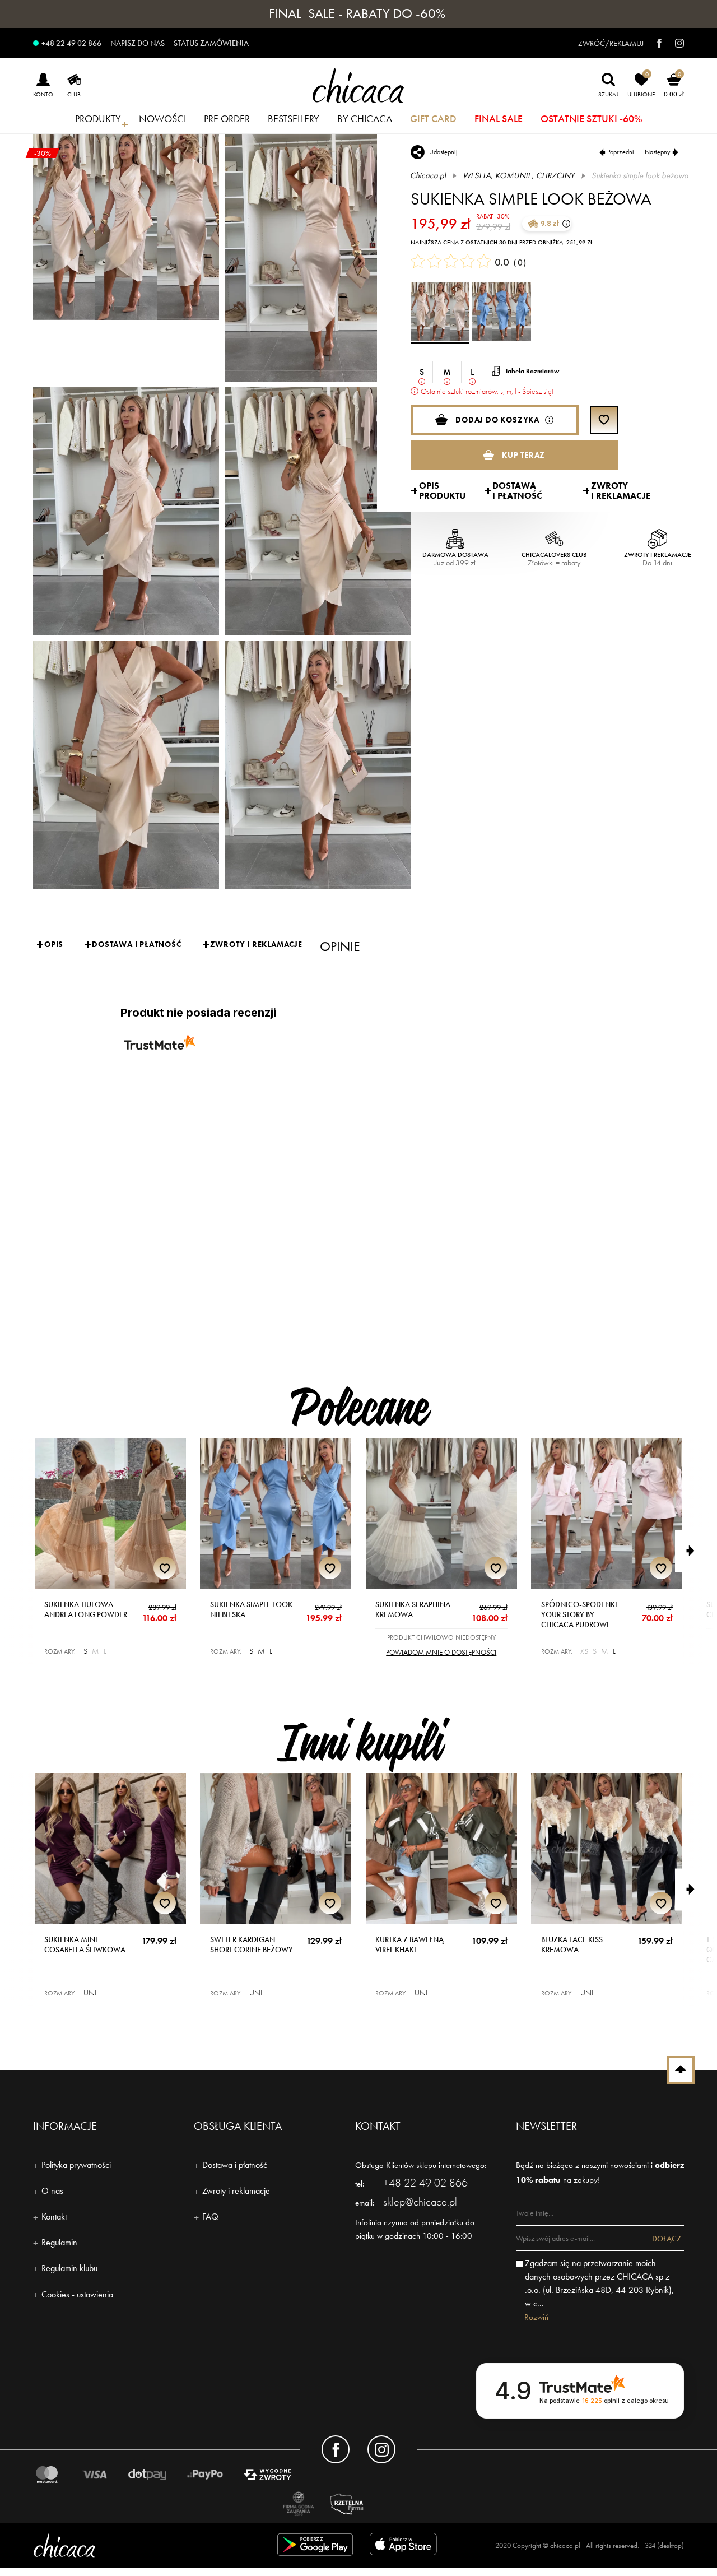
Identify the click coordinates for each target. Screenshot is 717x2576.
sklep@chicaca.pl (420, 2202)
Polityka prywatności (76, 2165)
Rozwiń (536, 2317)
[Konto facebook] (336, 2449)
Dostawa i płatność (235, 2165)
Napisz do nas (138, 43)
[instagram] (674, 43)
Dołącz (667, 2239)
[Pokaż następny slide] (696, 1551)
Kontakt (54, 2217)
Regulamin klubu (69, 2268)
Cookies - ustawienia (77, 2294)
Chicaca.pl (429, 175)
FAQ (210, 2217)
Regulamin (59, 2242)
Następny (658, 152)
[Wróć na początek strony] (681, 2070)
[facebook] (654, 43)
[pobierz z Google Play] (315, 2547)
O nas (52, 2191)
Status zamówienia (211, 43)
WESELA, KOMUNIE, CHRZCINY (519, 175)
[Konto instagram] (381, 2449)
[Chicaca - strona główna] (358, 85)
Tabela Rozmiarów (532, 371)
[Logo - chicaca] (137, 2545)
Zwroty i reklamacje (236, 2191)
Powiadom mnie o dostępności (441, 1652)
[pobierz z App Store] (405, 2547)
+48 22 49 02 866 (71, 43)
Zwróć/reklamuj (611, 43)
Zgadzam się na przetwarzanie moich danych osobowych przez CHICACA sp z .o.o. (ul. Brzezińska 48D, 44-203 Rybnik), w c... (599, 2283)
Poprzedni (621, 152)
